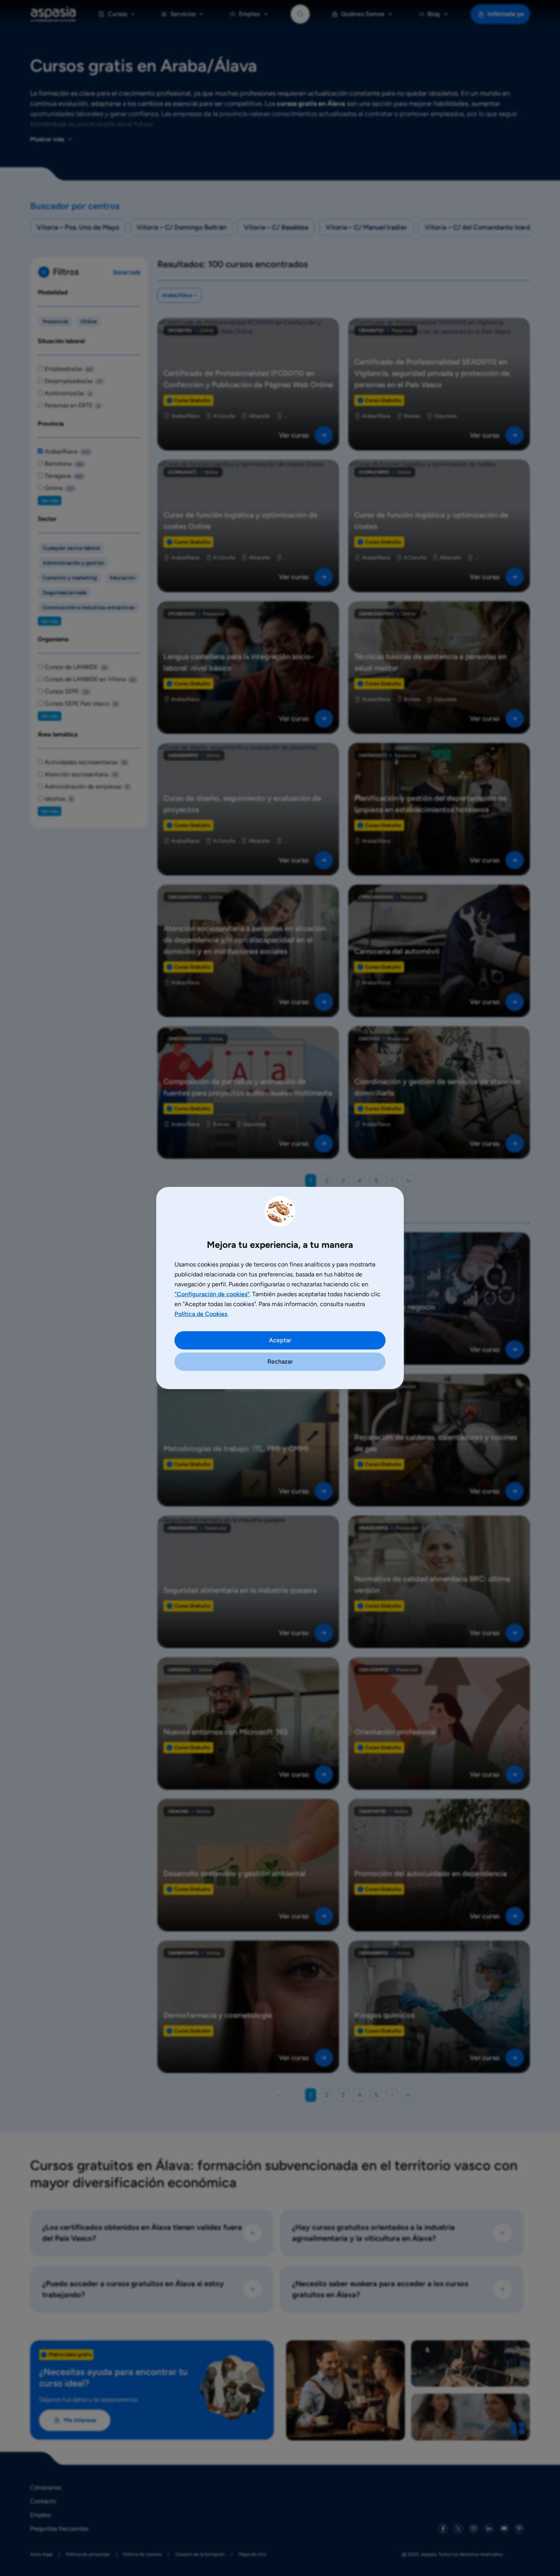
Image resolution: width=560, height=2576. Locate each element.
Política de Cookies (201, 1314)
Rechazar (280, 1361)
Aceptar (280, 1340)
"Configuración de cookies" (212, 1294)
